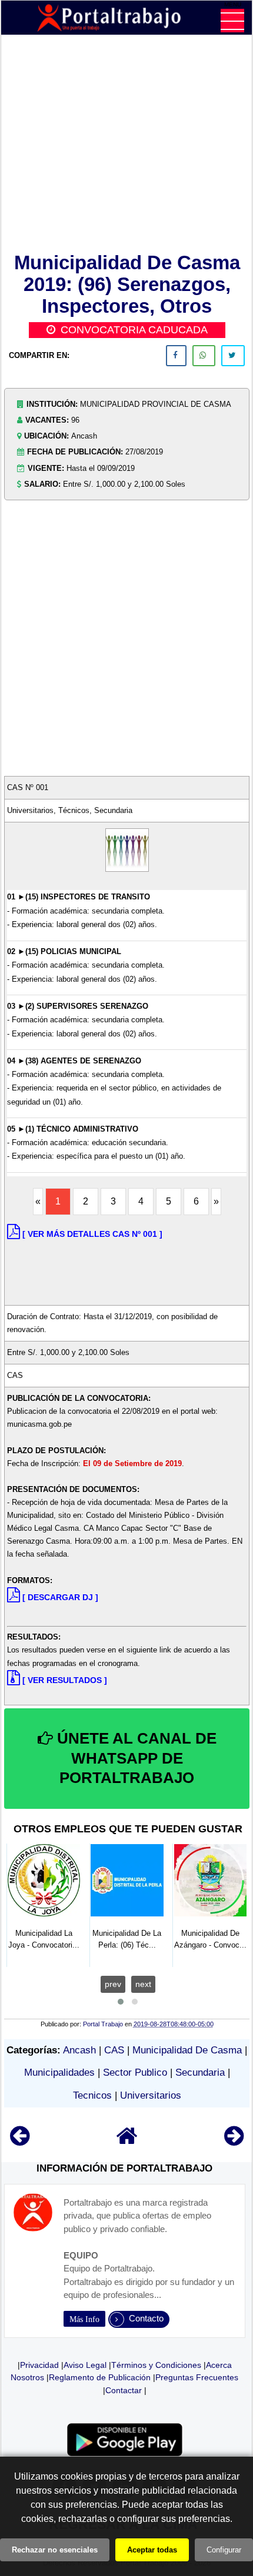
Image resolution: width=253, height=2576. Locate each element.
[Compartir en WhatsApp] (204, 356)
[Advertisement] (127, 146)
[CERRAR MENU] (232, 21)
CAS (114, 2050)
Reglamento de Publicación (100, 2377)
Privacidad (39, 2365)
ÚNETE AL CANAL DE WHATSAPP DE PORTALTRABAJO (135, 1758)
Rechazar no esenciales (55, 2550)
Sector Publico (135, 2072)
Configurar (224, 2550)
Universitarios (151, 2095)
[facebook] (176, 356)
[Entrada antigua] (234, 2141)
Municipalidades (59, 2072)
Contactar (124, 2390)
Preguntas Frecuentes (197, 2377)
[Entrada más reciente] (20, 2141)
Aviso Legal (85, 2365)
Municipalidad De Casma (187, 2050)
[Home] (127, 2141)
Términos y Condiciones (156, 2365)
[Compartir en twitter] (233, 356)
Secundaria (200, 2072)
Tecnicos (92, 2095)
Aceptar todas (152, 2550)
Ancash (79, 2050)
